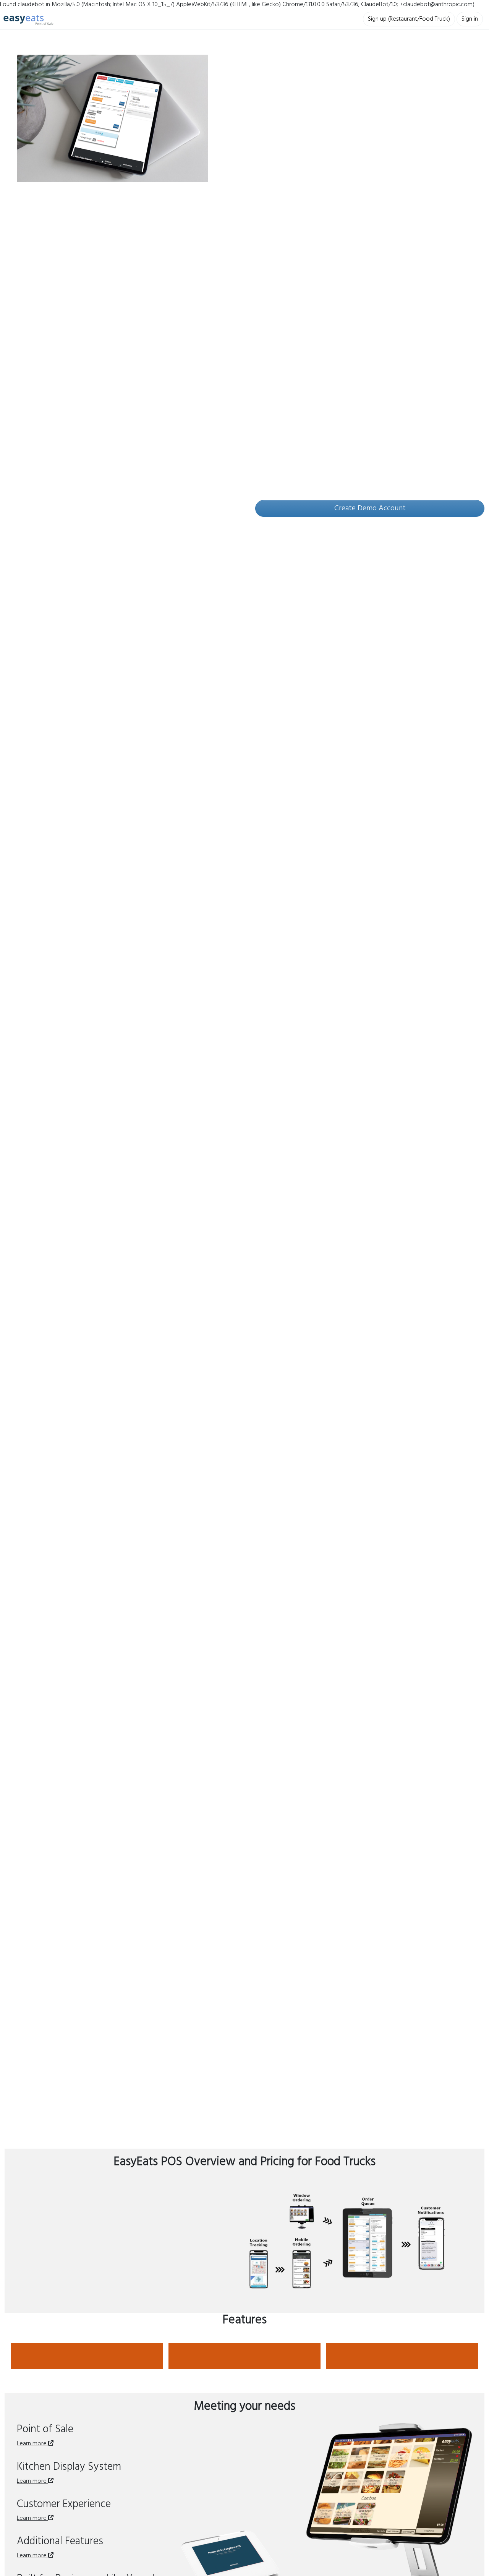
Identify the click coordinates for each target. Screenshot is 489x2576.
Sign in (470, 19)
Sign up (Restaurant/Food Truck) (409, 19)
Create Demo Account (370, 508)
